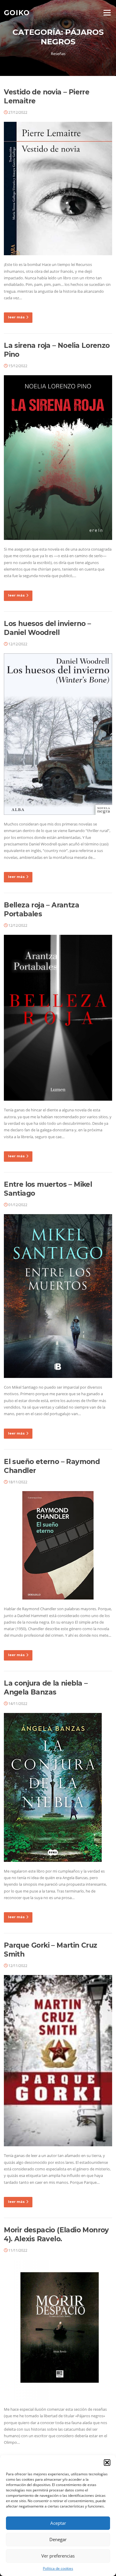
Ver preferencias (58, 2556)
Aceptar (58, 2523)
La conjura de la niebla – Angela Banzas (46, 1688)
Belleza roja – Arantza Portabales (41, 909)
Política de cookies (58, 2568)
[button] (107, 2463)
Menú (107, 13)
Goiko (17, 13)
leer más (16, 317)
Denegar (58, 2539)
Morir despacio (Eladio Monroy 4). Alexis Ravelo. (56, 2234)
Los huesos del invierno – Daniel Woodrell (47, 628)
